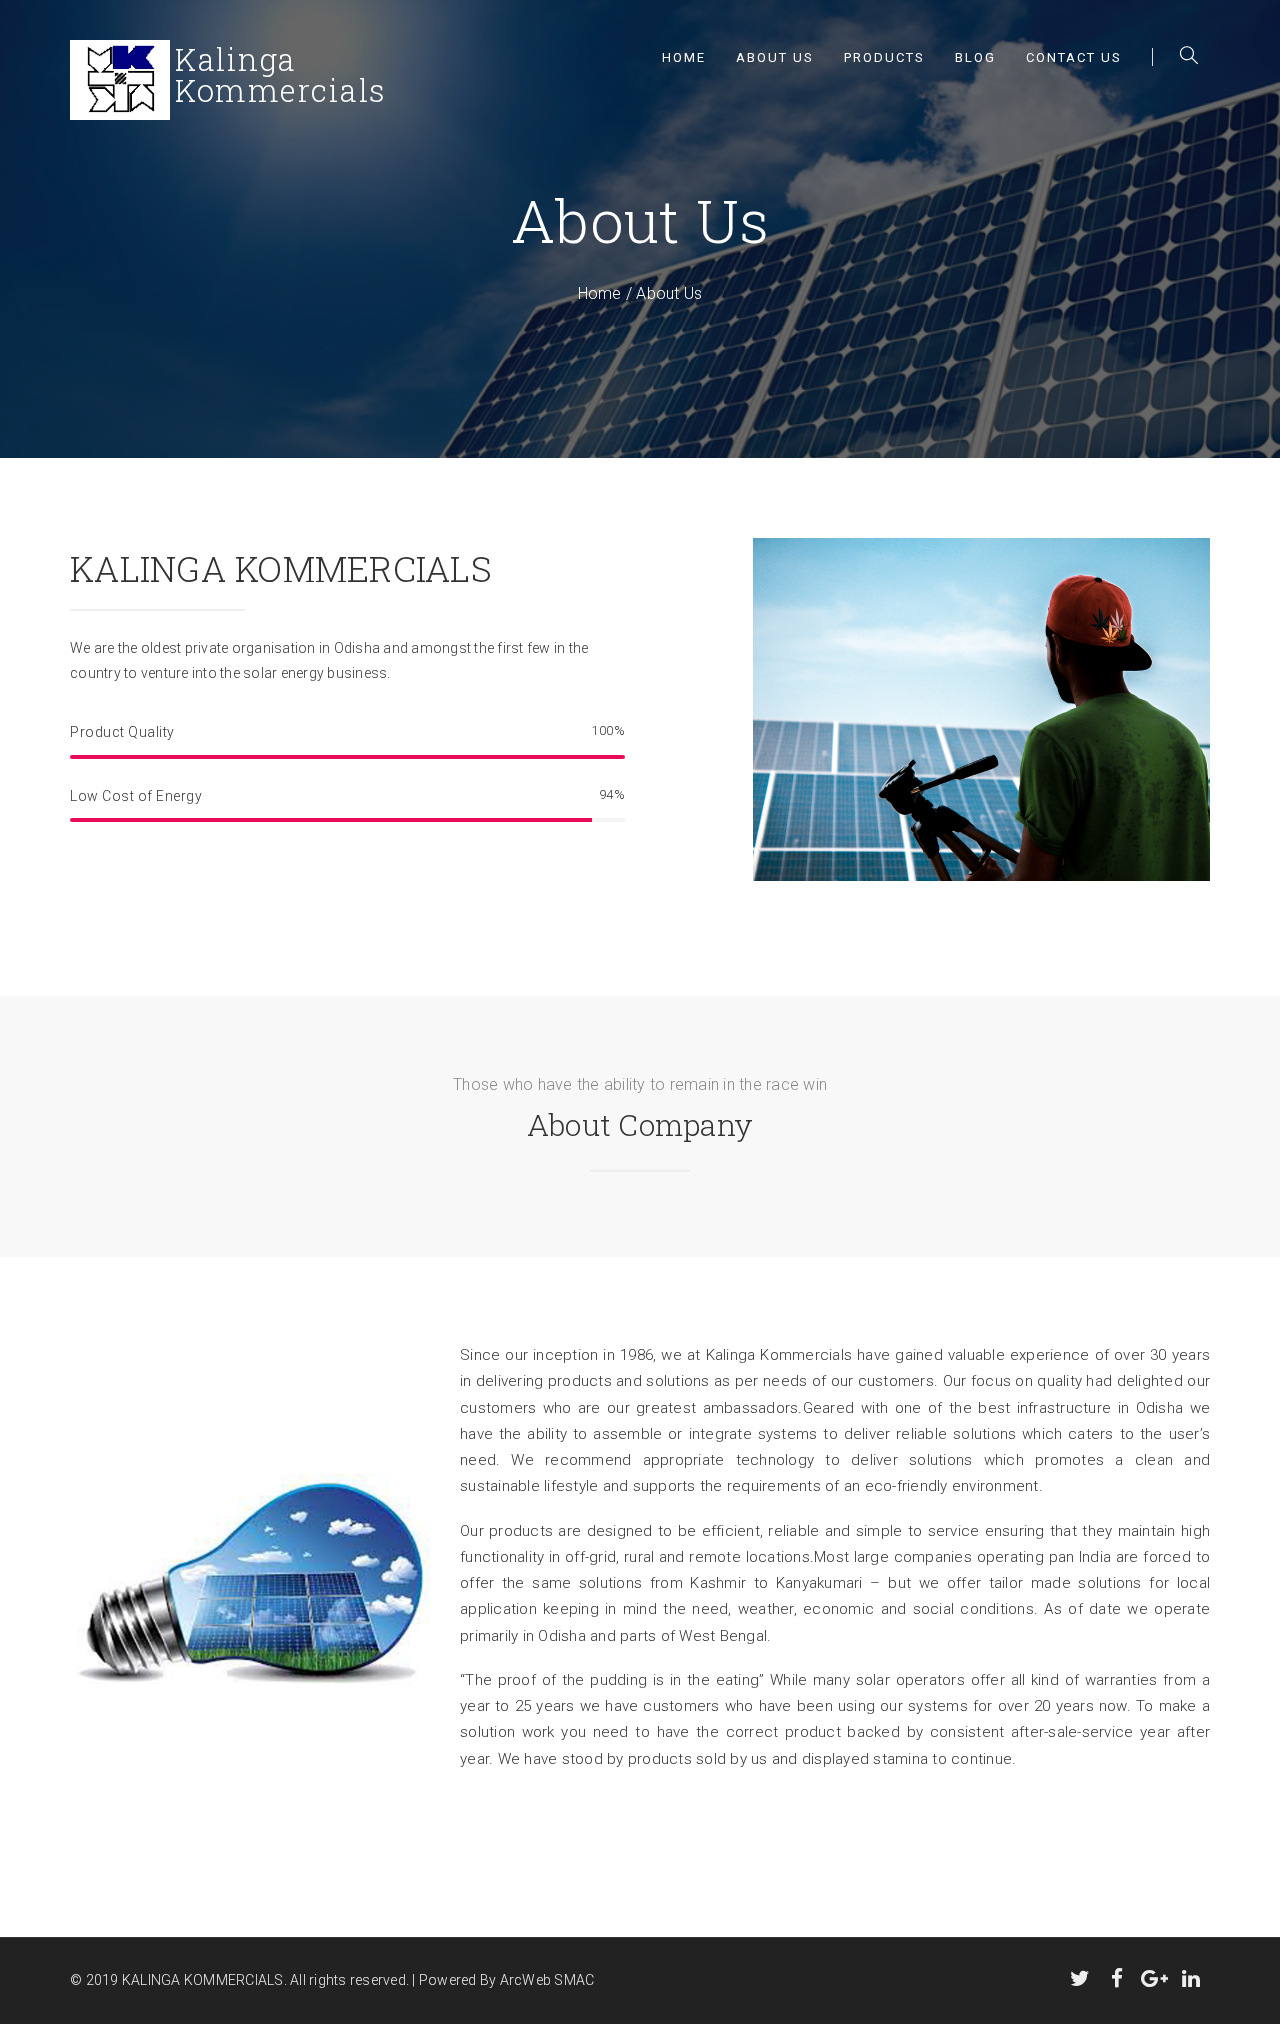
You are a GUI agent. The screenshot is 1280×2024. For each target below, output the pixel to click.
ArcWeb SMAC (547, 1980)
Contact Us (1074, 57)
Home (684, 57)
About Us (775, 57)
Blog (975, 57)
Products (884, 57)
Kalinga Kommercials (779, 1355)
